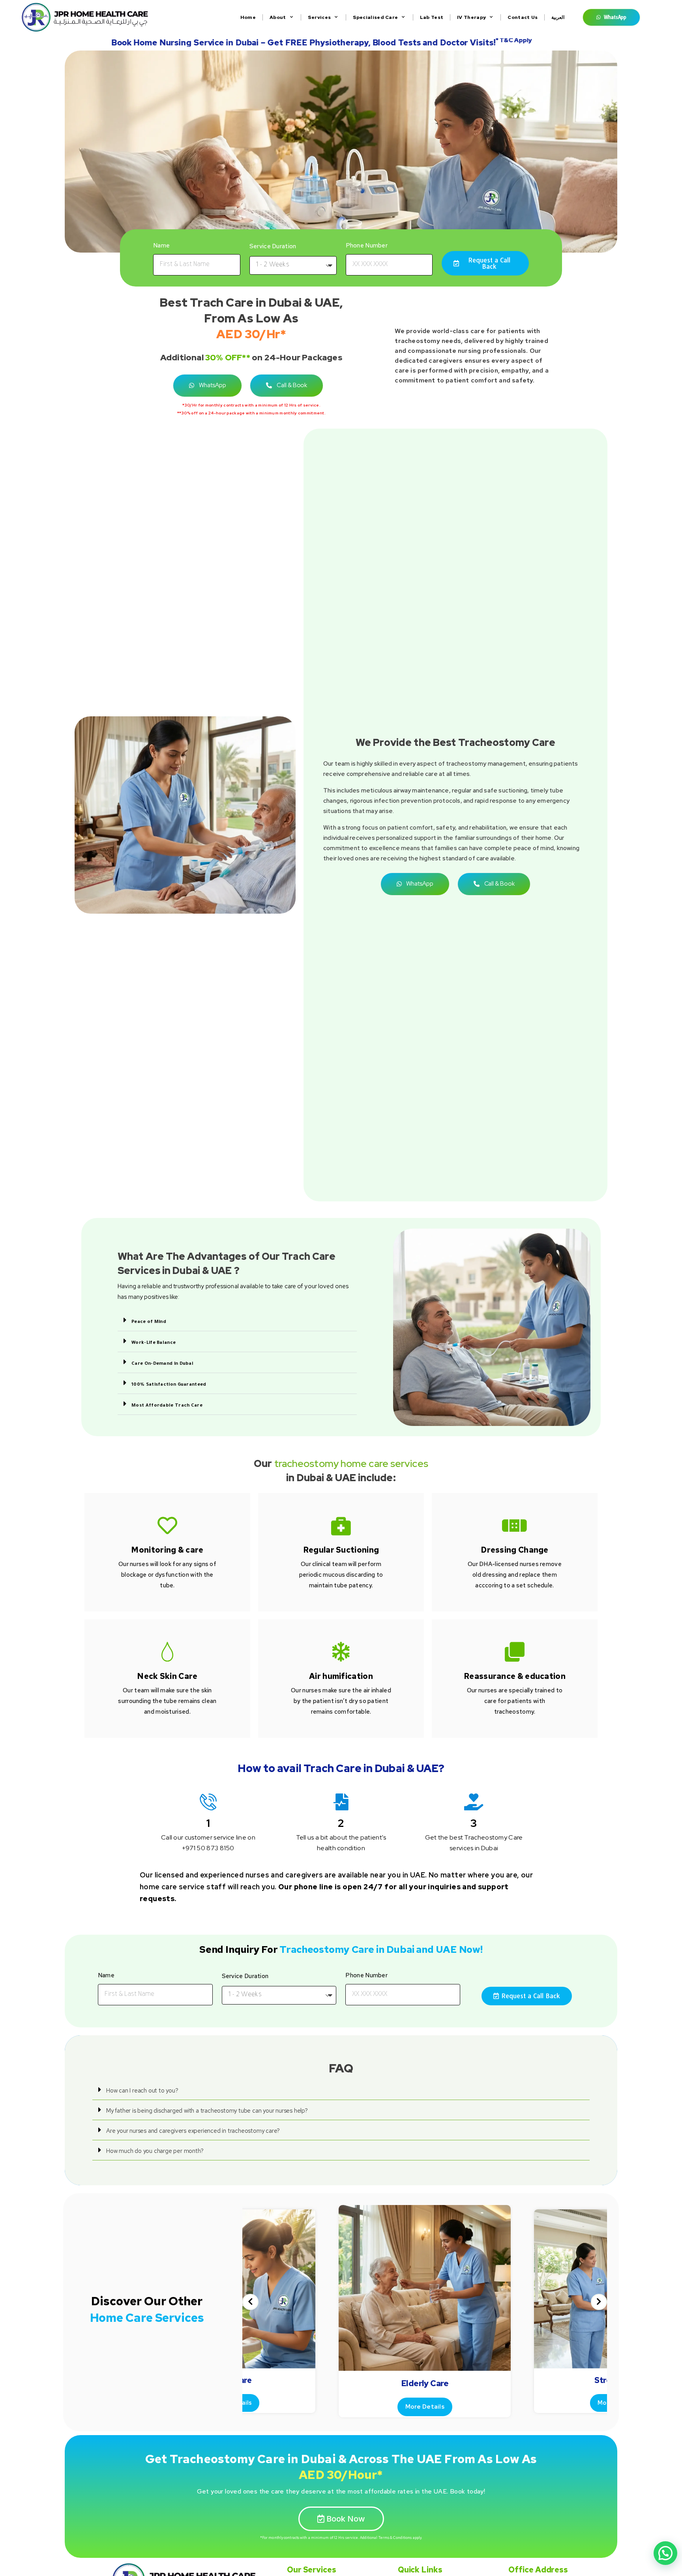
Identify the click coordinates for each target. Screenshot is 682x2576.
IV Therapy (471, 17)
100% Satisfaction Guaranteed (169, 1385)
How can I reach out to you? (142, 2091)
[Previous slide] (250, 2302)
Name (161, 245)
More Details (425, 2407)
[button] (237, 1321)
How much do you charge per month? (155, 2151)
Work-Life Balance (154, 1343)
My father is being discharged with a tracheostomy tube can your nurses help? (207, 2111)
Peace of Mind (149, 1322)
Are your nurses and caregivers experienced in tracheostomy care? (193, 2131)
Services (319, 17)
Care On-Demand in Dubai (162, 1364)
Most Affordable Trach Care (167, 1406)
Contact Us (523, 17)
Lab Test (432, 17)
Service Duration (273, 246)
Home (248, 17)
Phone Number (367, 245)
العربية (558, 17)
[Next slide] (599, 2302)
